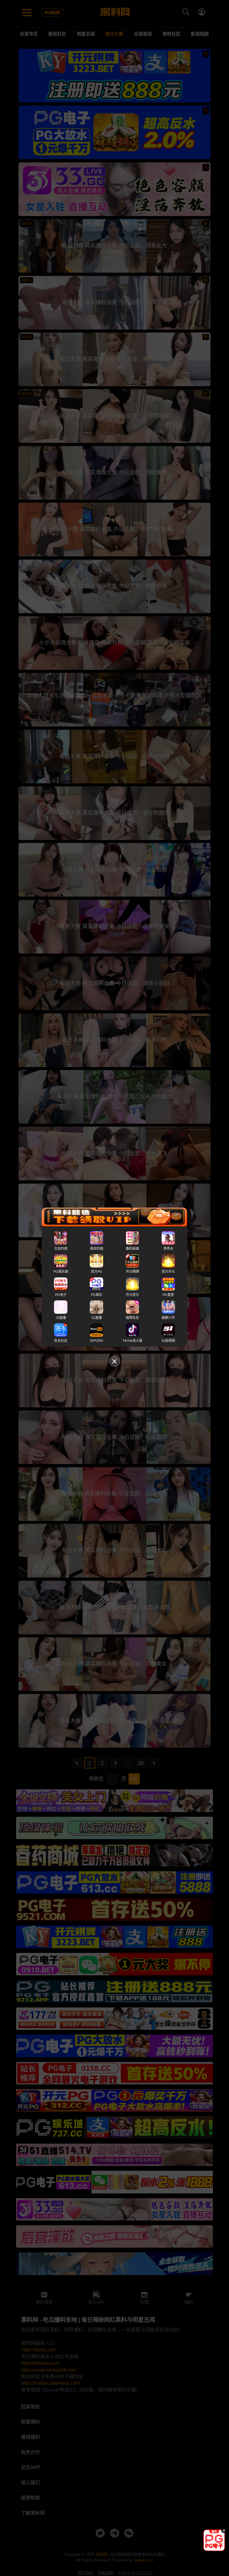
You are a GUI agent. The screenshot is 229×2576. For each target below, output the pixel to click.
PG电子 (61, 1295)
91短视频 (168, 1341)
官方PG (97, 1272)
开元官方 (132, 1295)
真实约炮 (97, 1249)
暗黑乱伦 (132, 1318)
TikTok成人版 (132, 1341)
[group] (214, 2540)
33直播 (61, 1318)
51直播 (97, 1318)
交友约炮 (61, 1249)
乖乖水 (168, 1249)
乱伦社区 (61, 1341)
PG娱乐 (97, 1295)
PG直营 (168, 1295)
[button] (209, 2549)
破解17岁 (168, 1318)
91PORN (97, 1341)
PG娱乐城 (61, 1272)
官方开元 (168, 1272)
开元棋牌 (132, 1272)
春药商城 (132, 1249)
